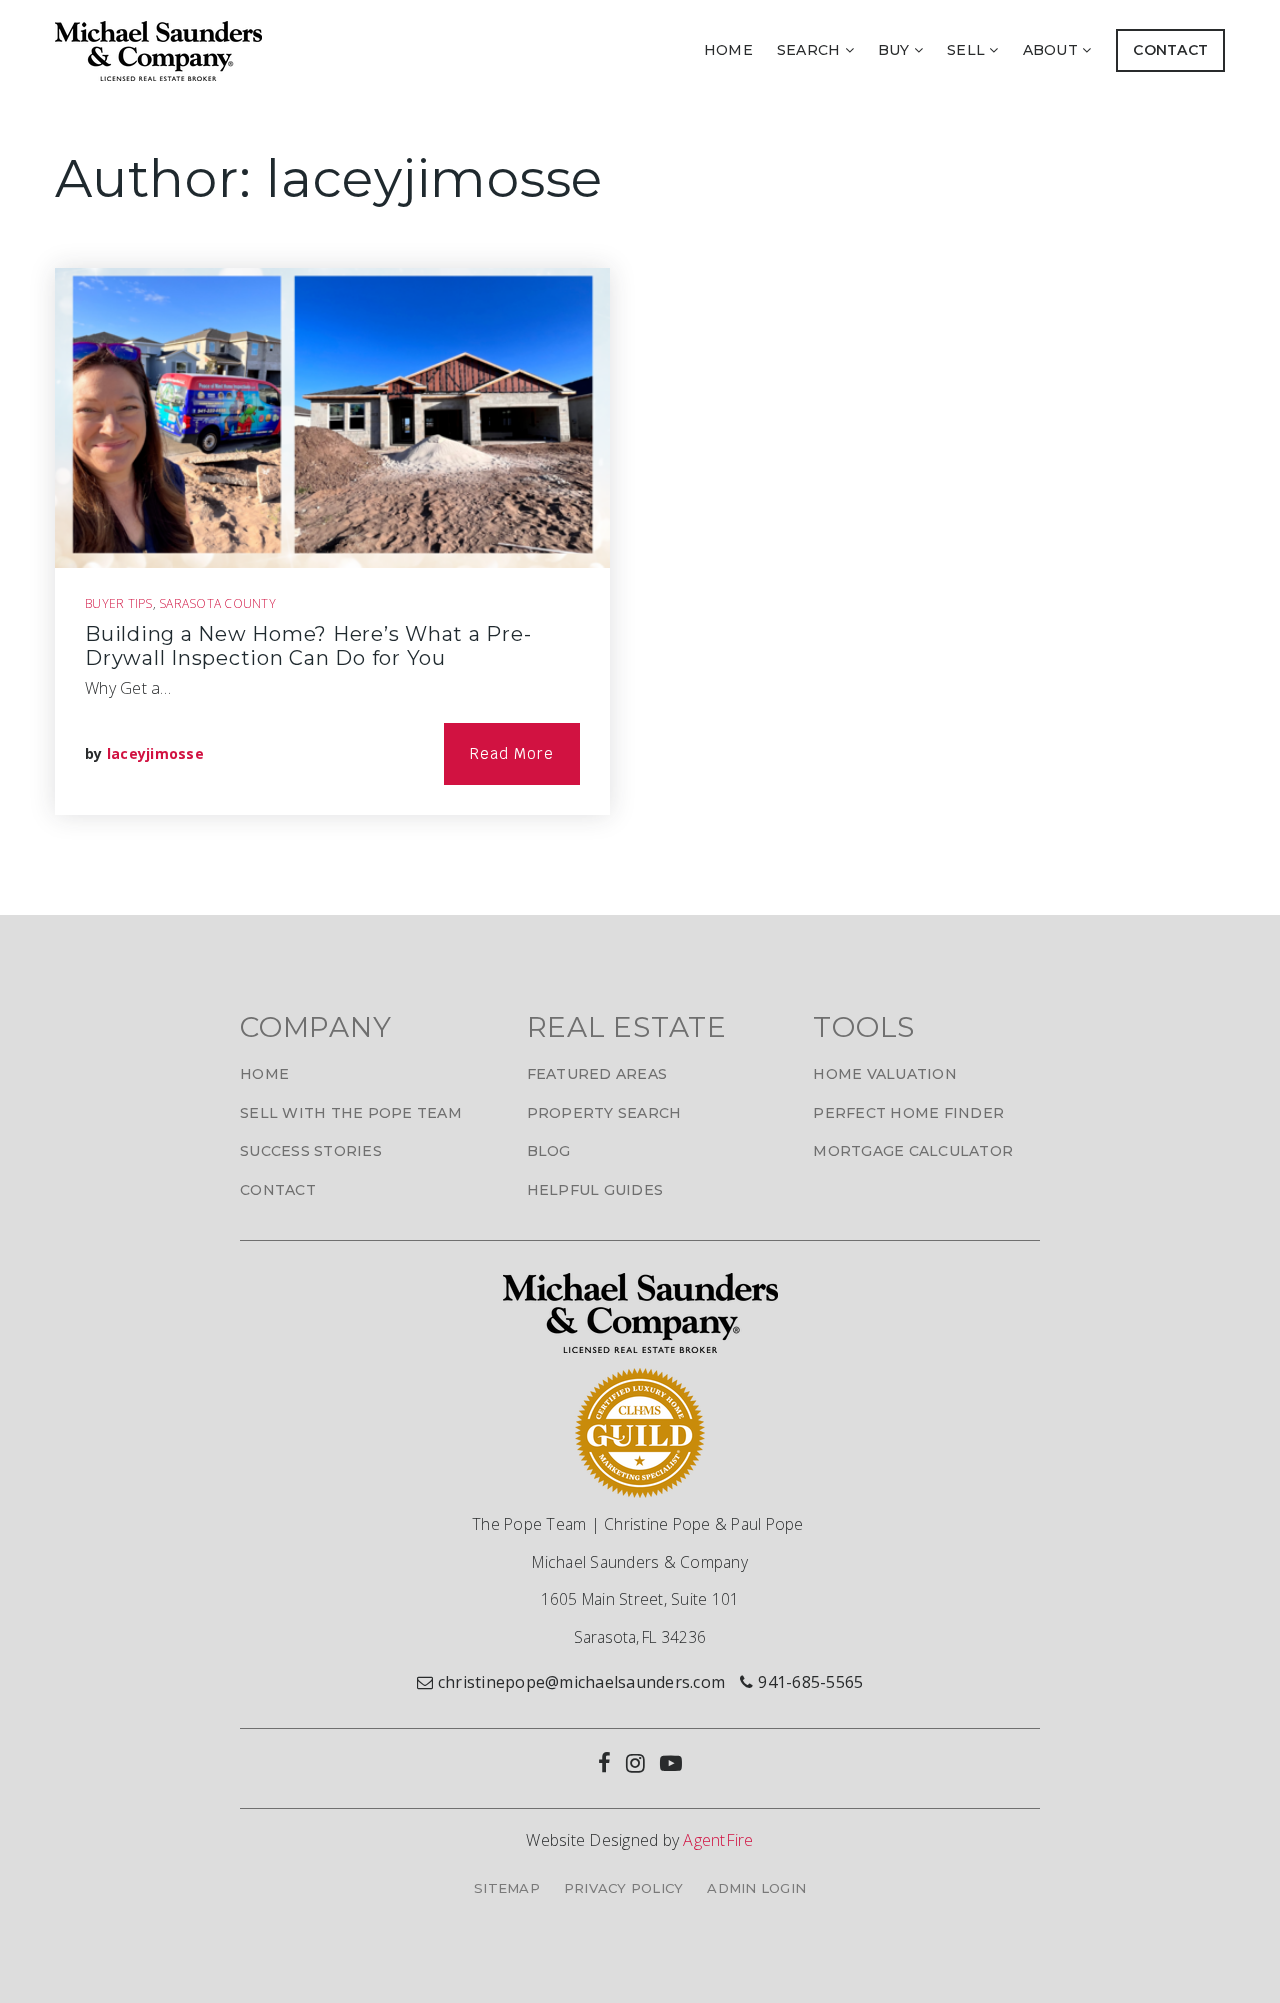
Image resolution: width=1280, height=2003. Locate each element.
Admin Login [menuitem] (756, 1888)
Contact (1170, 50)
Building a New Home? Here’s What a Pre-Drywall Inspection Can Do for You (308, 646)
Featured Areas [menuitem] (597, 1074)
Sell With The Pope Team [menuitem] (351, 1113)
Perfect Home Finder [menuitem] (908, 1113)
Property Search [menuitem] (604, 1113)
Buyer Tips (119, 603)
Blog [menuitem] (549, 1151)
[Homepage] (158, 51)
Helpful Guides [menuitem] (595, 1190)
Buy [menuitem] (896, 50)
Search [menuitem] (811, 50)
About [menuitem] (1053, 50)
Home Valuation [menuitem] (885, 1074)
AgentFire (718, 1840)
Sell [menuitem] (968, 50)
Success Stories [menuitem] (311, 1151)
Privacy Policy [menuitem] (624, 1888)
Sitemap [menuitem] (507, 1888)
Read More (512, 753)
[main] (640, 507)
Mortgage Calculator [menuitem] (913, 1151)
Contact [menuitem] (278, 1190)
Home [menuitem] (728, 50)
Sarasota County (217, 603)
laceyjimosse (155, 753)
